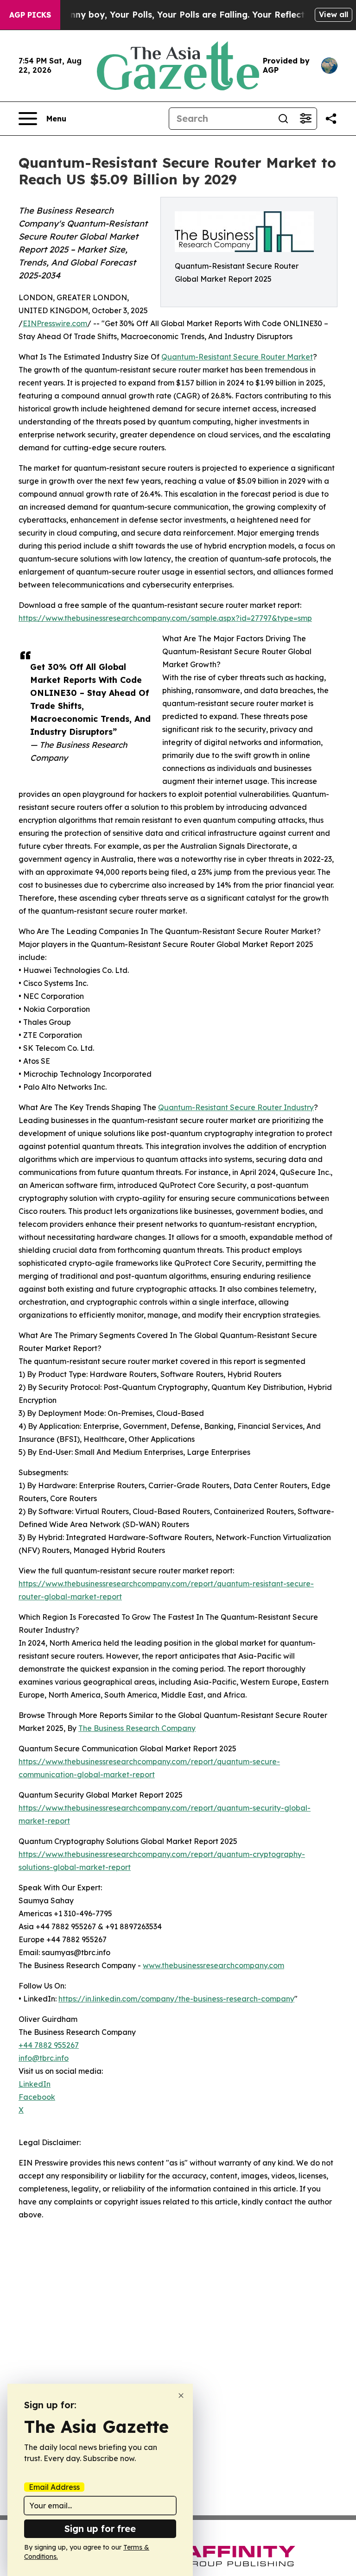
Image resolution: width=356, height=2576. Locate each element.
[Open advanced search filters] (305, 119)
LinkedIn (35, 2084)
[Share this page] (331, 119)
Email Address (54, 2487)
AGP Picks (30, 15)
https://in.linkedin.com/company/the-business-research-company (176, 1999)
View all (334, 14)
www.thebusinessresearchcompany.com (213, 1965)
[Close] (181, 2396)
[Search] (283, 119)
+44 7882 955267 (49, 2045)
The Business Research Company (137, 1728)
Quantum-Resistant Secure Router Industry (236, 1107)
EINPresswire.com (55, 323)
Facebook (37, 2097)
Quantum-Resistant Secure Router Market (237, 357)
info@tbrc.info (44, 2058)
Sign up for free (100, 2529)
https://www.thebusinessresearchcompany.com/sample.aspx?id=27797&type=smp (165, 618)
